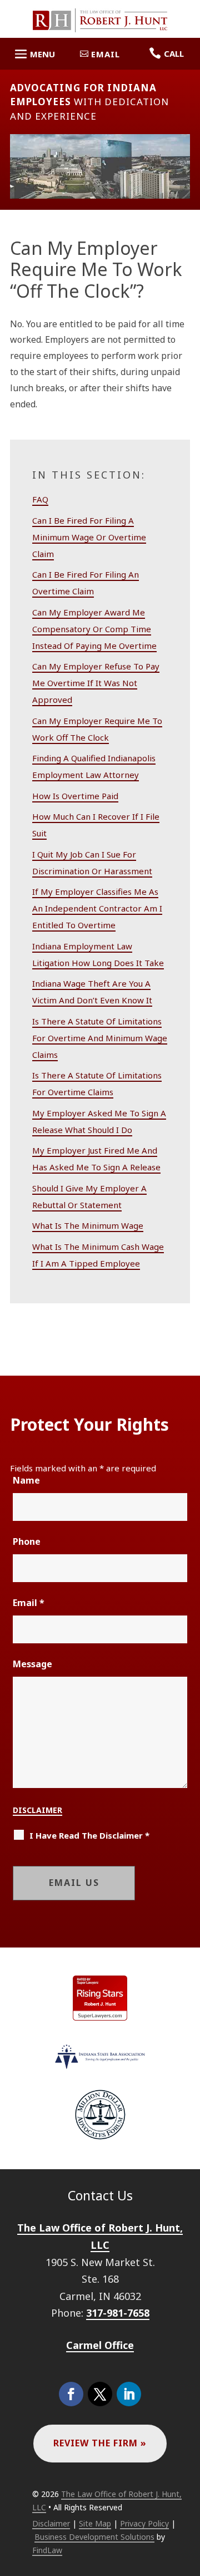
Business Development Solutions (94, 2537)
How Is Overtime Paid (75, 796)
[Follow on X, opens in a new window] (100, 2394)
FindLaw (47, 2550)
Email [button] (106, 54)
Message (32, 1664)
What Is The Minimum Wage (88, 1225)
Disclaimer (37, 1810)
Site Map (95, 2523)
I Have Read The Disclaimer (89, 1835)
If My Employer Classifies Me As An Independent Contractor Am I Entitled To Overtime (97, 908)
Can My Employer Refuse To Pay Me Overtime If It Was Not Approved (96, 683)
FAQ (40, 499)
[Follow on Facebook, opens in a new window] (71, 2394)
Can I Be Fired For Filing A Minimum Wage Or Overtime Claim (89, 537)
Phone (27, 1541)
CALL (174, 53)
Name (26, 1480)
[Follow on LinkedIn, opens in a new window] (129, 2394)
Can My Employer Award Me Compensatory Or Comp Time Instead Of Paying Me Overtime (94, 629)
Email (29, 1603)
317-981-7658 (118, 2313)
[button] (33, 55)
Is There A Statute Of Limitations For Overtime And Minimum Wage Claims (100, 1038)
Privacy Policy (144, 2523)
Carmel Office (100, 2345)
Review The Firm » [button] (100, 2443)
